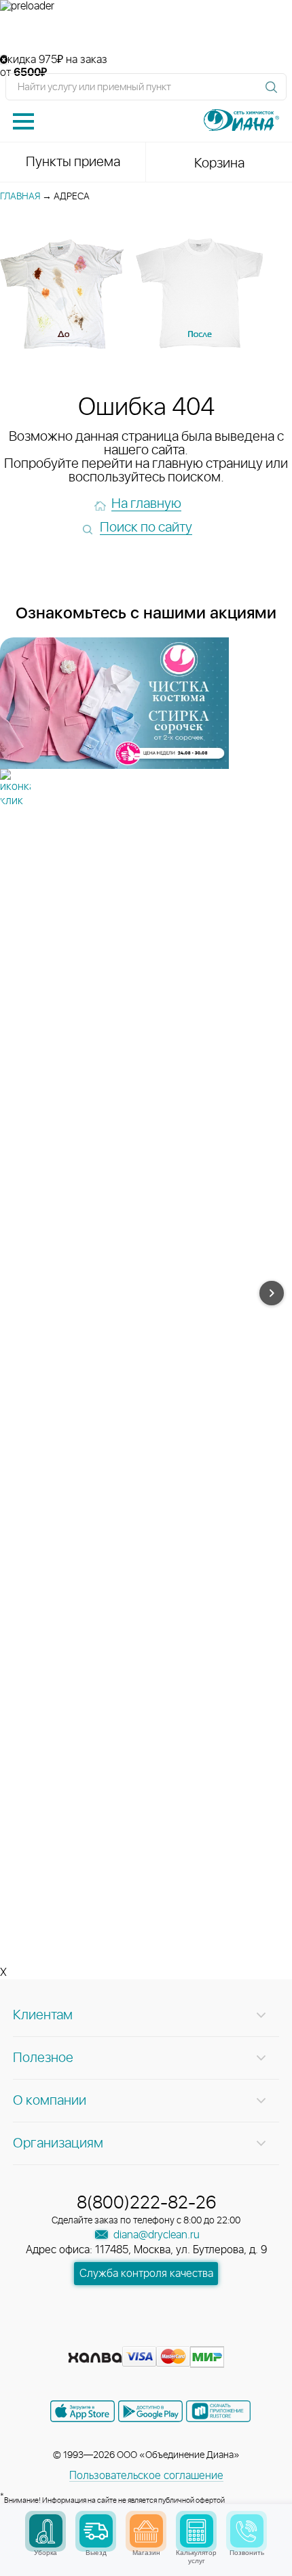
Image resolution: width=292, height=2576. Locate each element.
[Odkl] (123, 2336)
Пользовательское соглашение (146, 2476)
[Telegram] (172, 2336)
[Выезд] (96, 2531)
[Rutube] (147, 2336)
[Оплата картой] (95, 2358)
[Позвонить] (247, 2531)
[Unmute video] (146, 33)
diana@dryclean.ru (155, 2235)
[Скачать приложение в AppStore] (83, 2411)
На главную (146, 504)
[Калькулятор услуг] (197, 2531)
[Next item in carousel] (272, 1293)
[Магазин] (146, 2531)
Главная (20, 197)
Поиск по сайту (146, 528)
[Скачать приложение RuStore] (218, 2411)
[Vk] (98, 2336)
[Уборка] (46, 2531)
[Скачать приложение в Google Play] (150, 2411)
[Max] (195, 2336)
